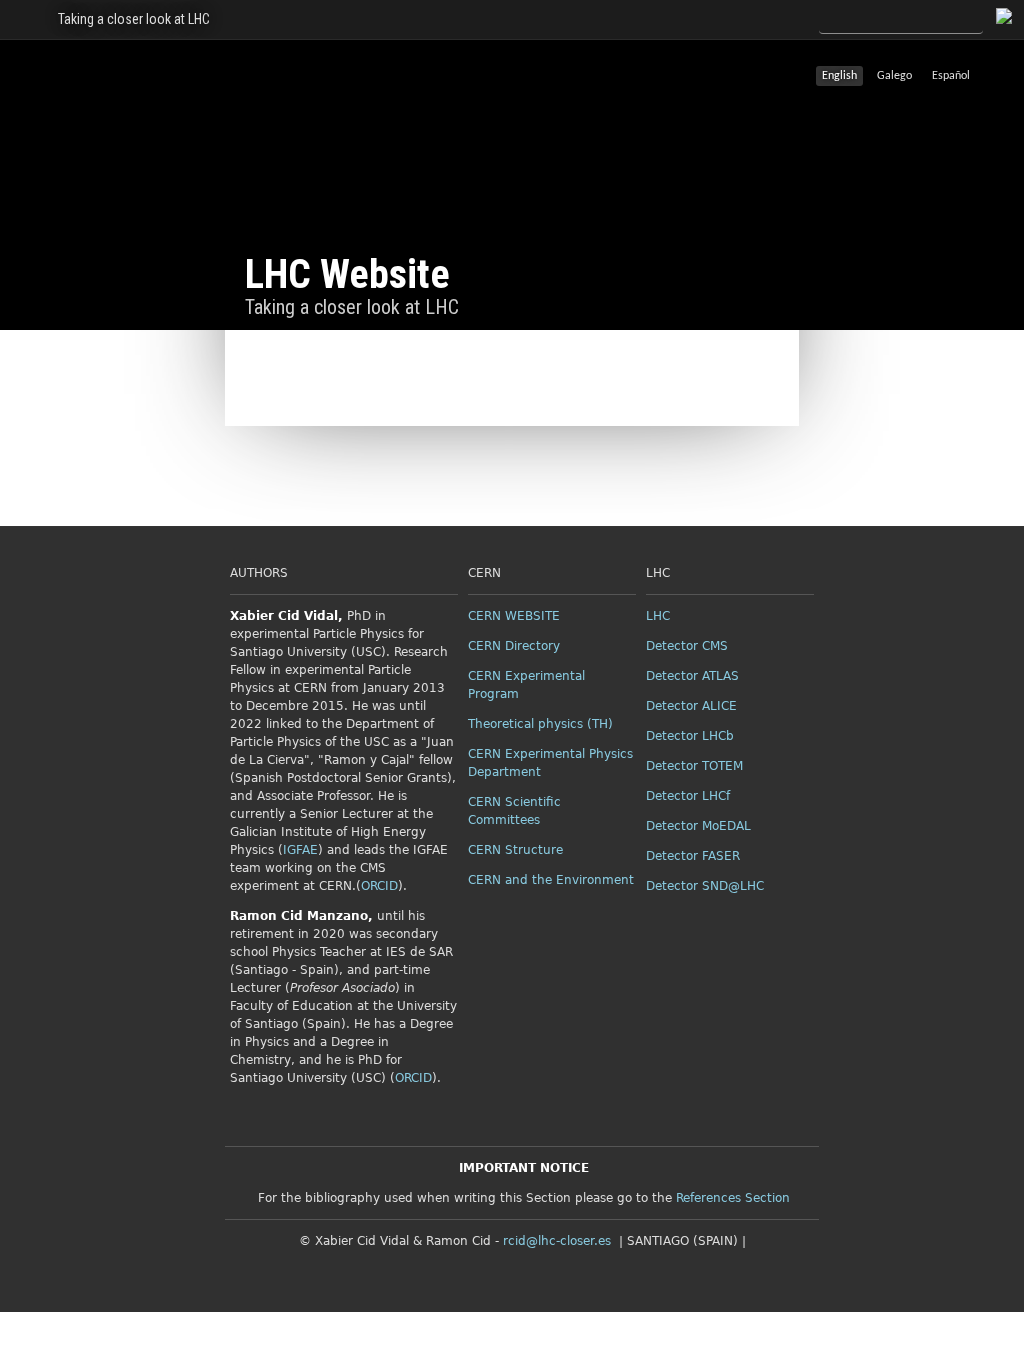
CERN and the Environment (551, 880)
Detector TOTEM (694, 766)
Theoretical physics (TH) (540, 724)
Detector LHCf (688, 796)
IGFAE (300, 850)
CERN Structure (515, 850)
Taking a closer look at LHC (134, 19)
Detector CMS (687, 646)
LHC (658, 616)
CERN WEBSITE (514, 616)
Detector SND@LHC (705, 886)
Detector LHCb (690, 736)
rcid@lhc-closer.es (557, 1241)
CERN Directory (514, 646)
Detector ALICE (691, 706)
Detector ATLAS (692, 676)
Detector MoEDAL (698, 826)
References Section (733, 1198)
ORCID (379, 886)
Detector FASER (693, 856)
